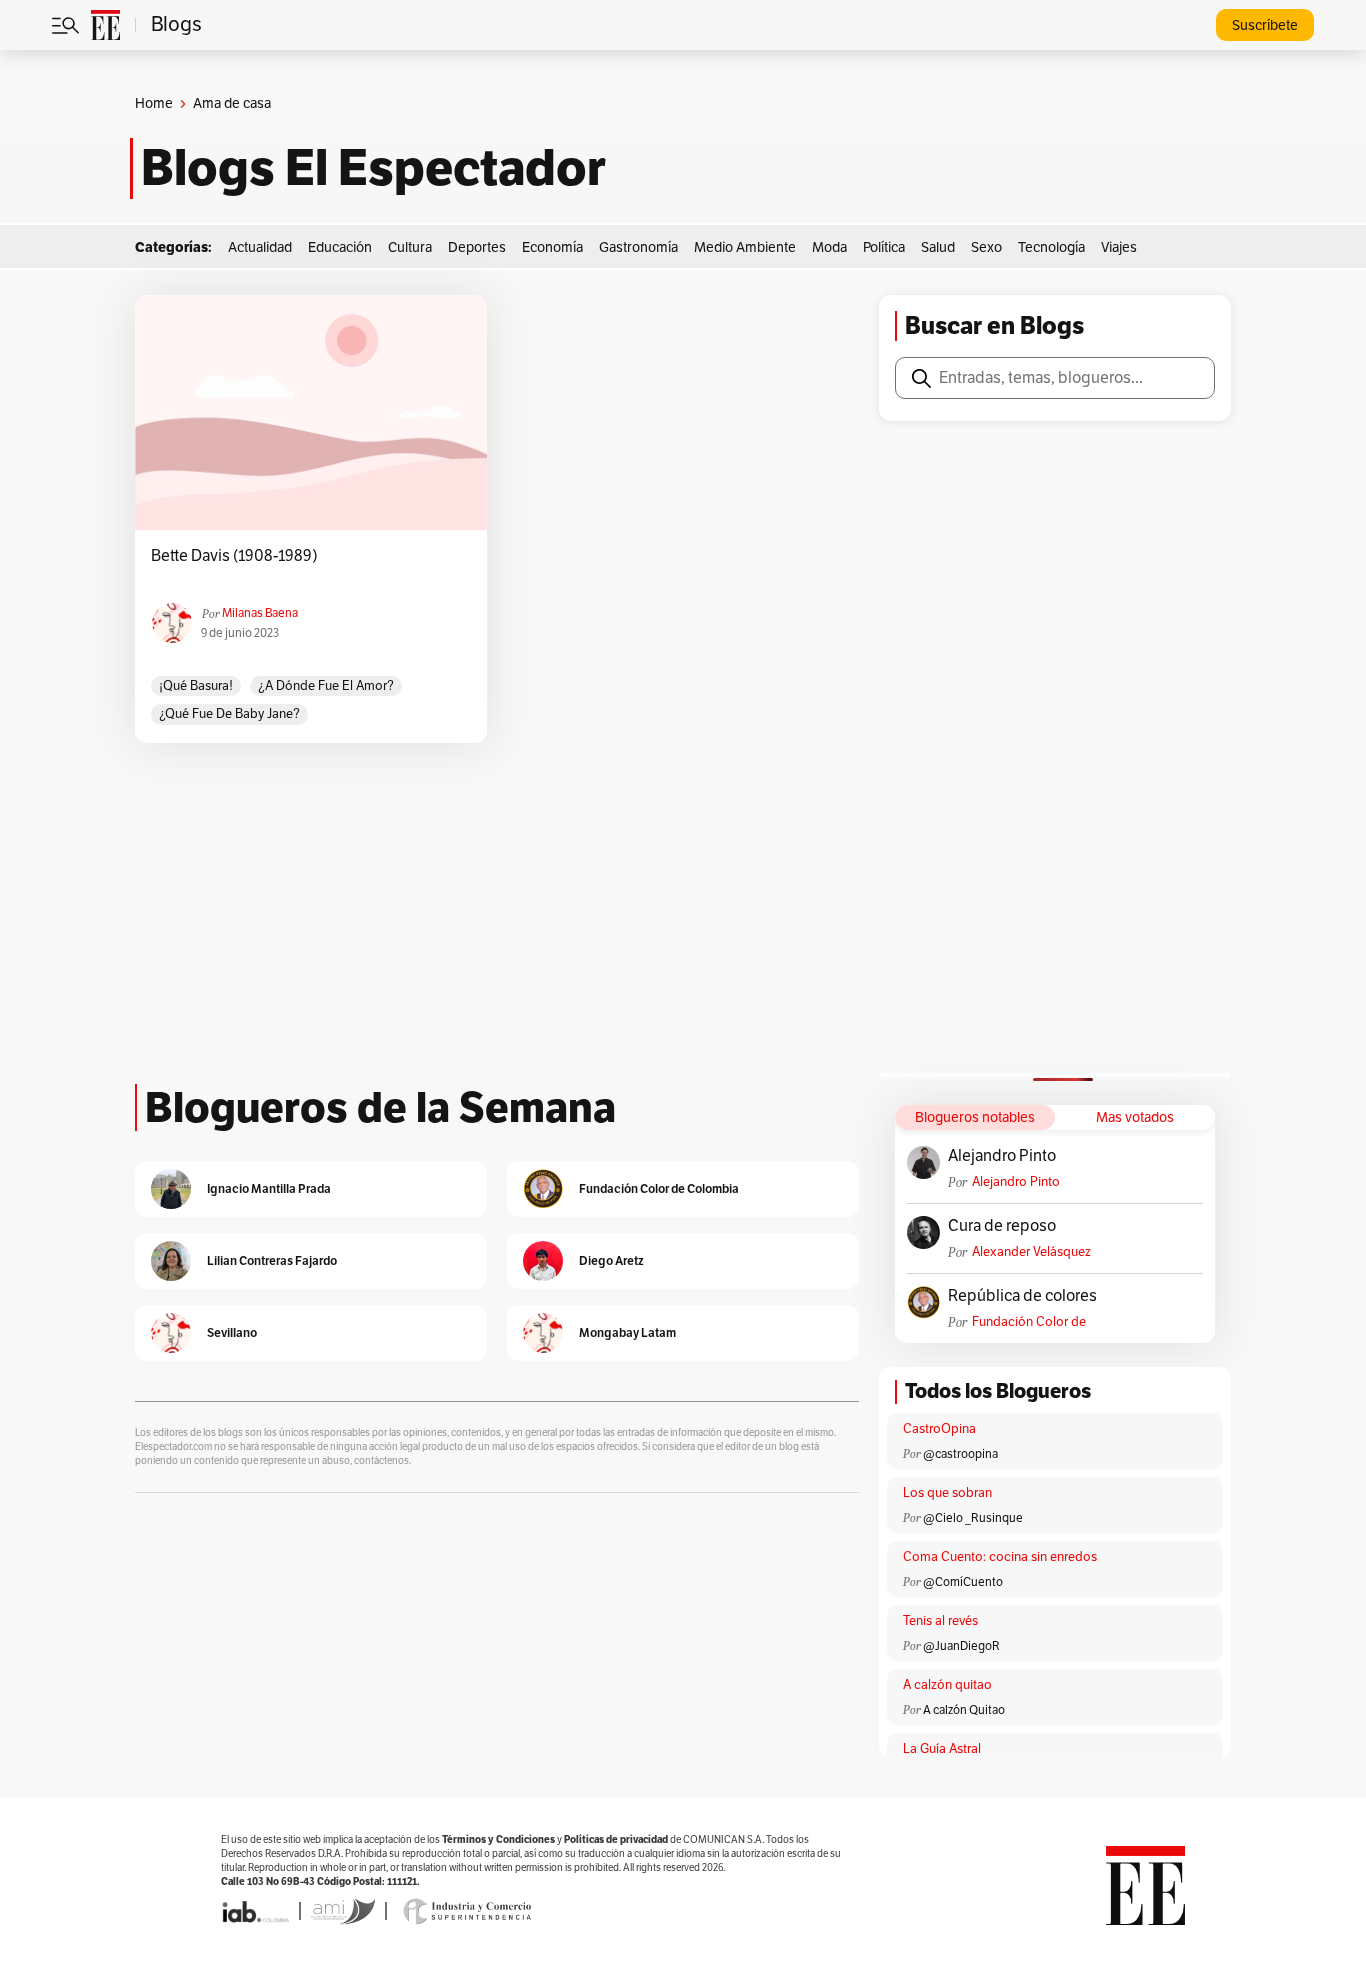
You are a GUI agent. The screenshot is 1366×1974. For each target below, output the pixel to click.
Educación (340, 247)
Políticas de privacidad (616, 1839)
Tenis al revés (940, 1621)
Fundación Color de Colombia (1029, 1322)
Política (884, 247)
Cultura (410, 247)
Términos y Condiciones (498, 1839)
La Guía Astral (942, 1749)
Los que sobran (947, 1493)
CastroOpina (939, 1429)
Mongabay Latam (627, 1332)
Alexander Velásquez (1031, 1252)
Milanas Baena (260, 613)
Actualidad (260, 247)
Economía (552, 247)
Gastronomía (638, 247)
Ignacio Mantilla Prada (269, 1188)
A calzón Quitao (964, 1710)
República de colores (1022, 1296)
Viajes (1119, 247)
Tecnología (1051, 247)
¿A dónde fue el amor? (326, 686)
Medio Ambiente (745, 247)
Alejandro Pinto (1002, 1156)
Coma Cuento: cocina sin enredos (1000, 1557)
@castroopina (960, 1454)
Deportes (477, 247)
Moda (829, 247)
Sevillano (232, 1332)
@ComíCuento (963, 1582)
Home (154, 103)
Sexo (986, 247)
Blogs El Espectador (373, 168)
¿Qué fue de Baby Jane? (229, 714)
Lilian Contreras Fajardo (272, 1260)
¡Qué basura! (196, 686)
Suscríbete (1265, 25)
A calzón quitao (947, 1685)
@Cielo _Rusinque (973, 1518)
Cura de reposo (1002, 1226)
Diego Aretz (611, 1260)
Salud (938, 247)
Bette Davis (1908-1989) (234, 556)
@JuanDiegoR (961, 1646)
